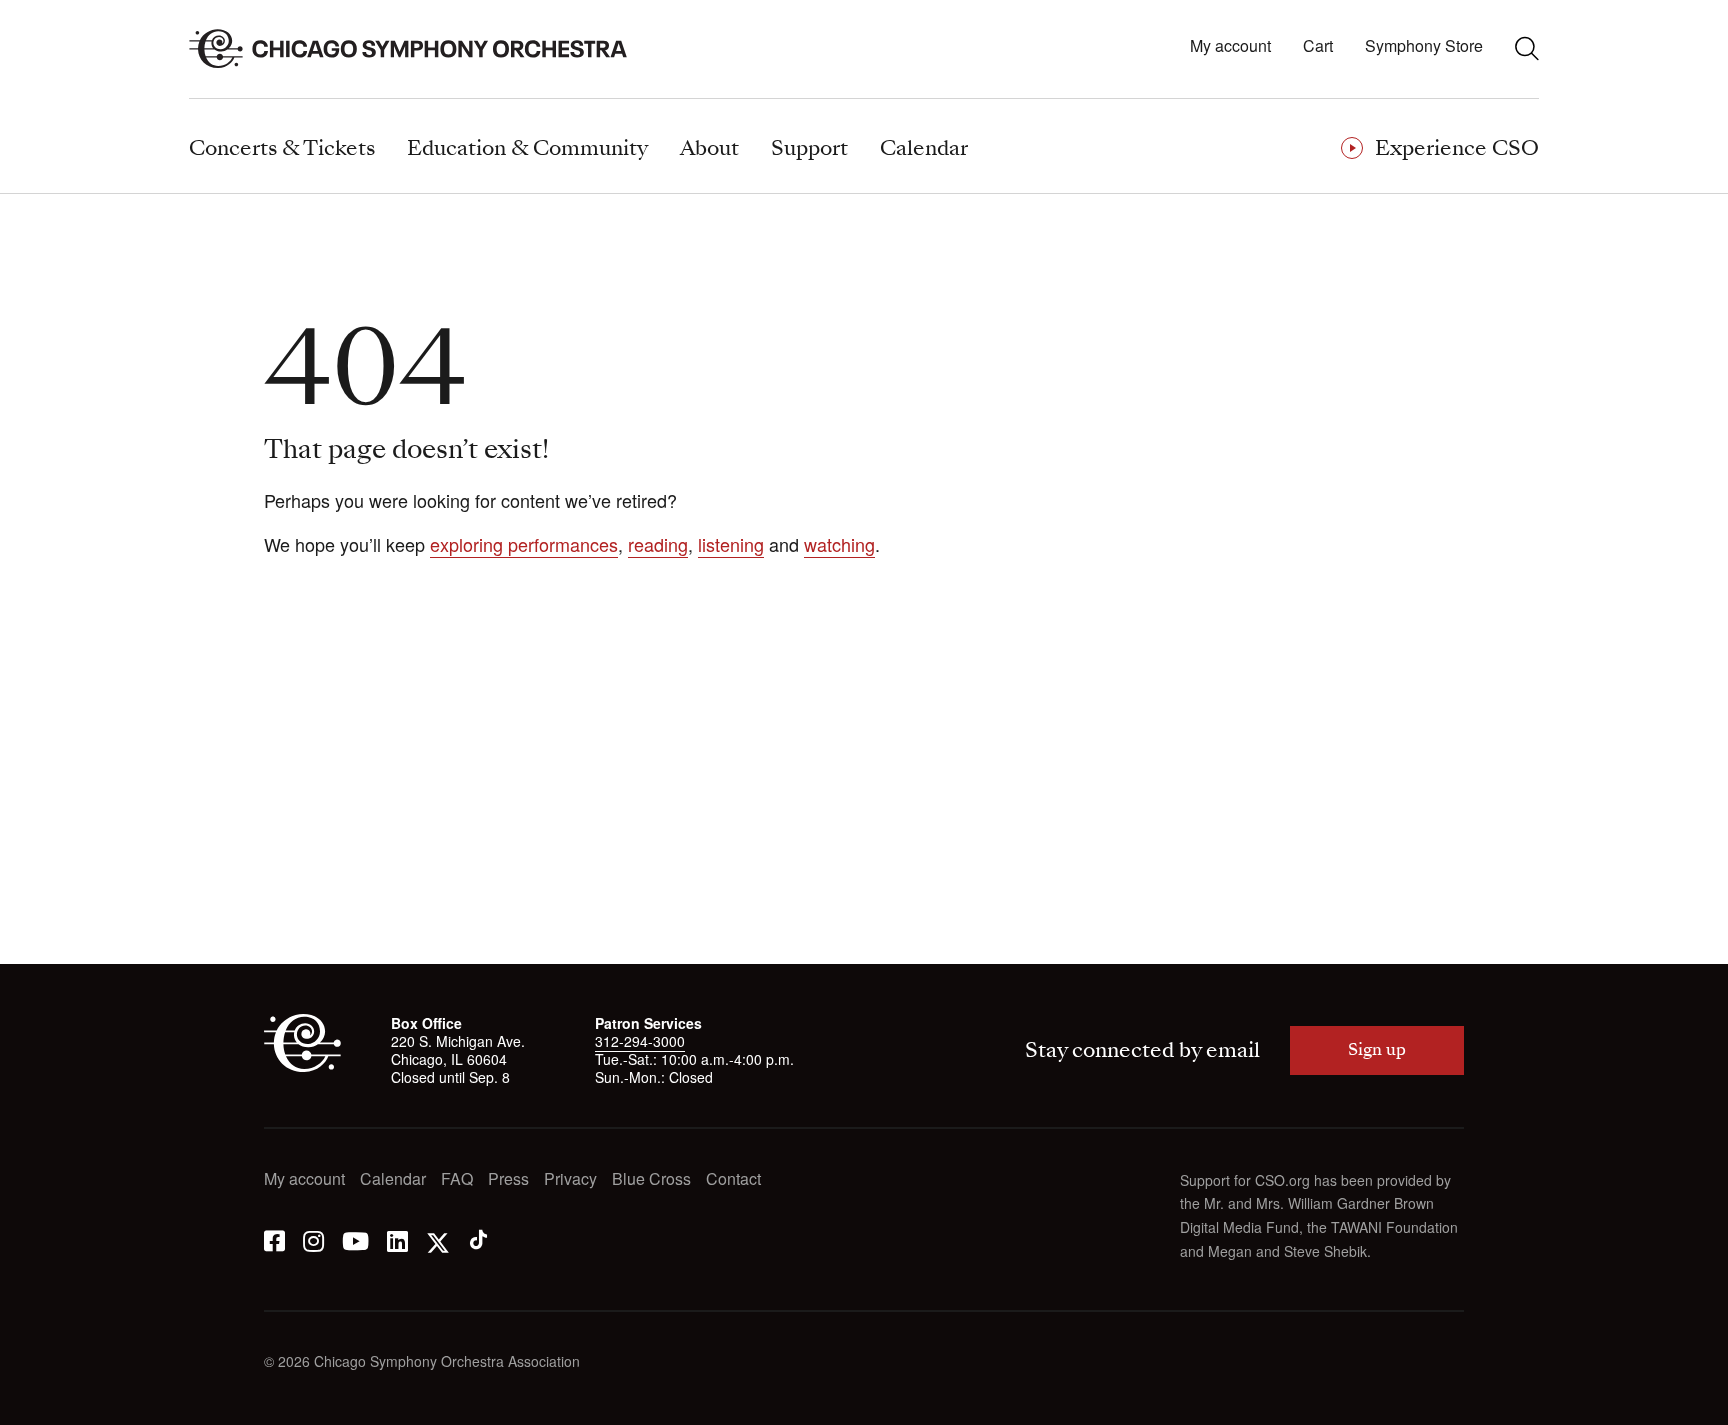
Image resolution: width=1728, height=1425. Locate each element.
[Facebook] (274, 1239)
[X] (438, 1239)
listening (731, 544)
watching (839, 544)
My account (1230, 46)
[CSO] (302, 1066)
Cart (1318, 46)
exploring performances (524, 544)
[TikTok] (478, 1239)
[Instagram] (313, 1239)
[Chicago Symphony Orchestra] (419, 49)
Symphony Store (1424, 46)
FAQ (457, 1179)
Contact (733, 1179)
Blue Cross (651, 1179)
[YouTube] (355, 1239)
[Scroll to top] (56, 1403)
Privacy (570, 1179)
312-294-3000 (640, 1041)
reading (658, 544)
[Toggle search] (1527, 48)
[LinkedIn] (397, 1239)
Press (508, 1179)
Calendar (393, 1179)
